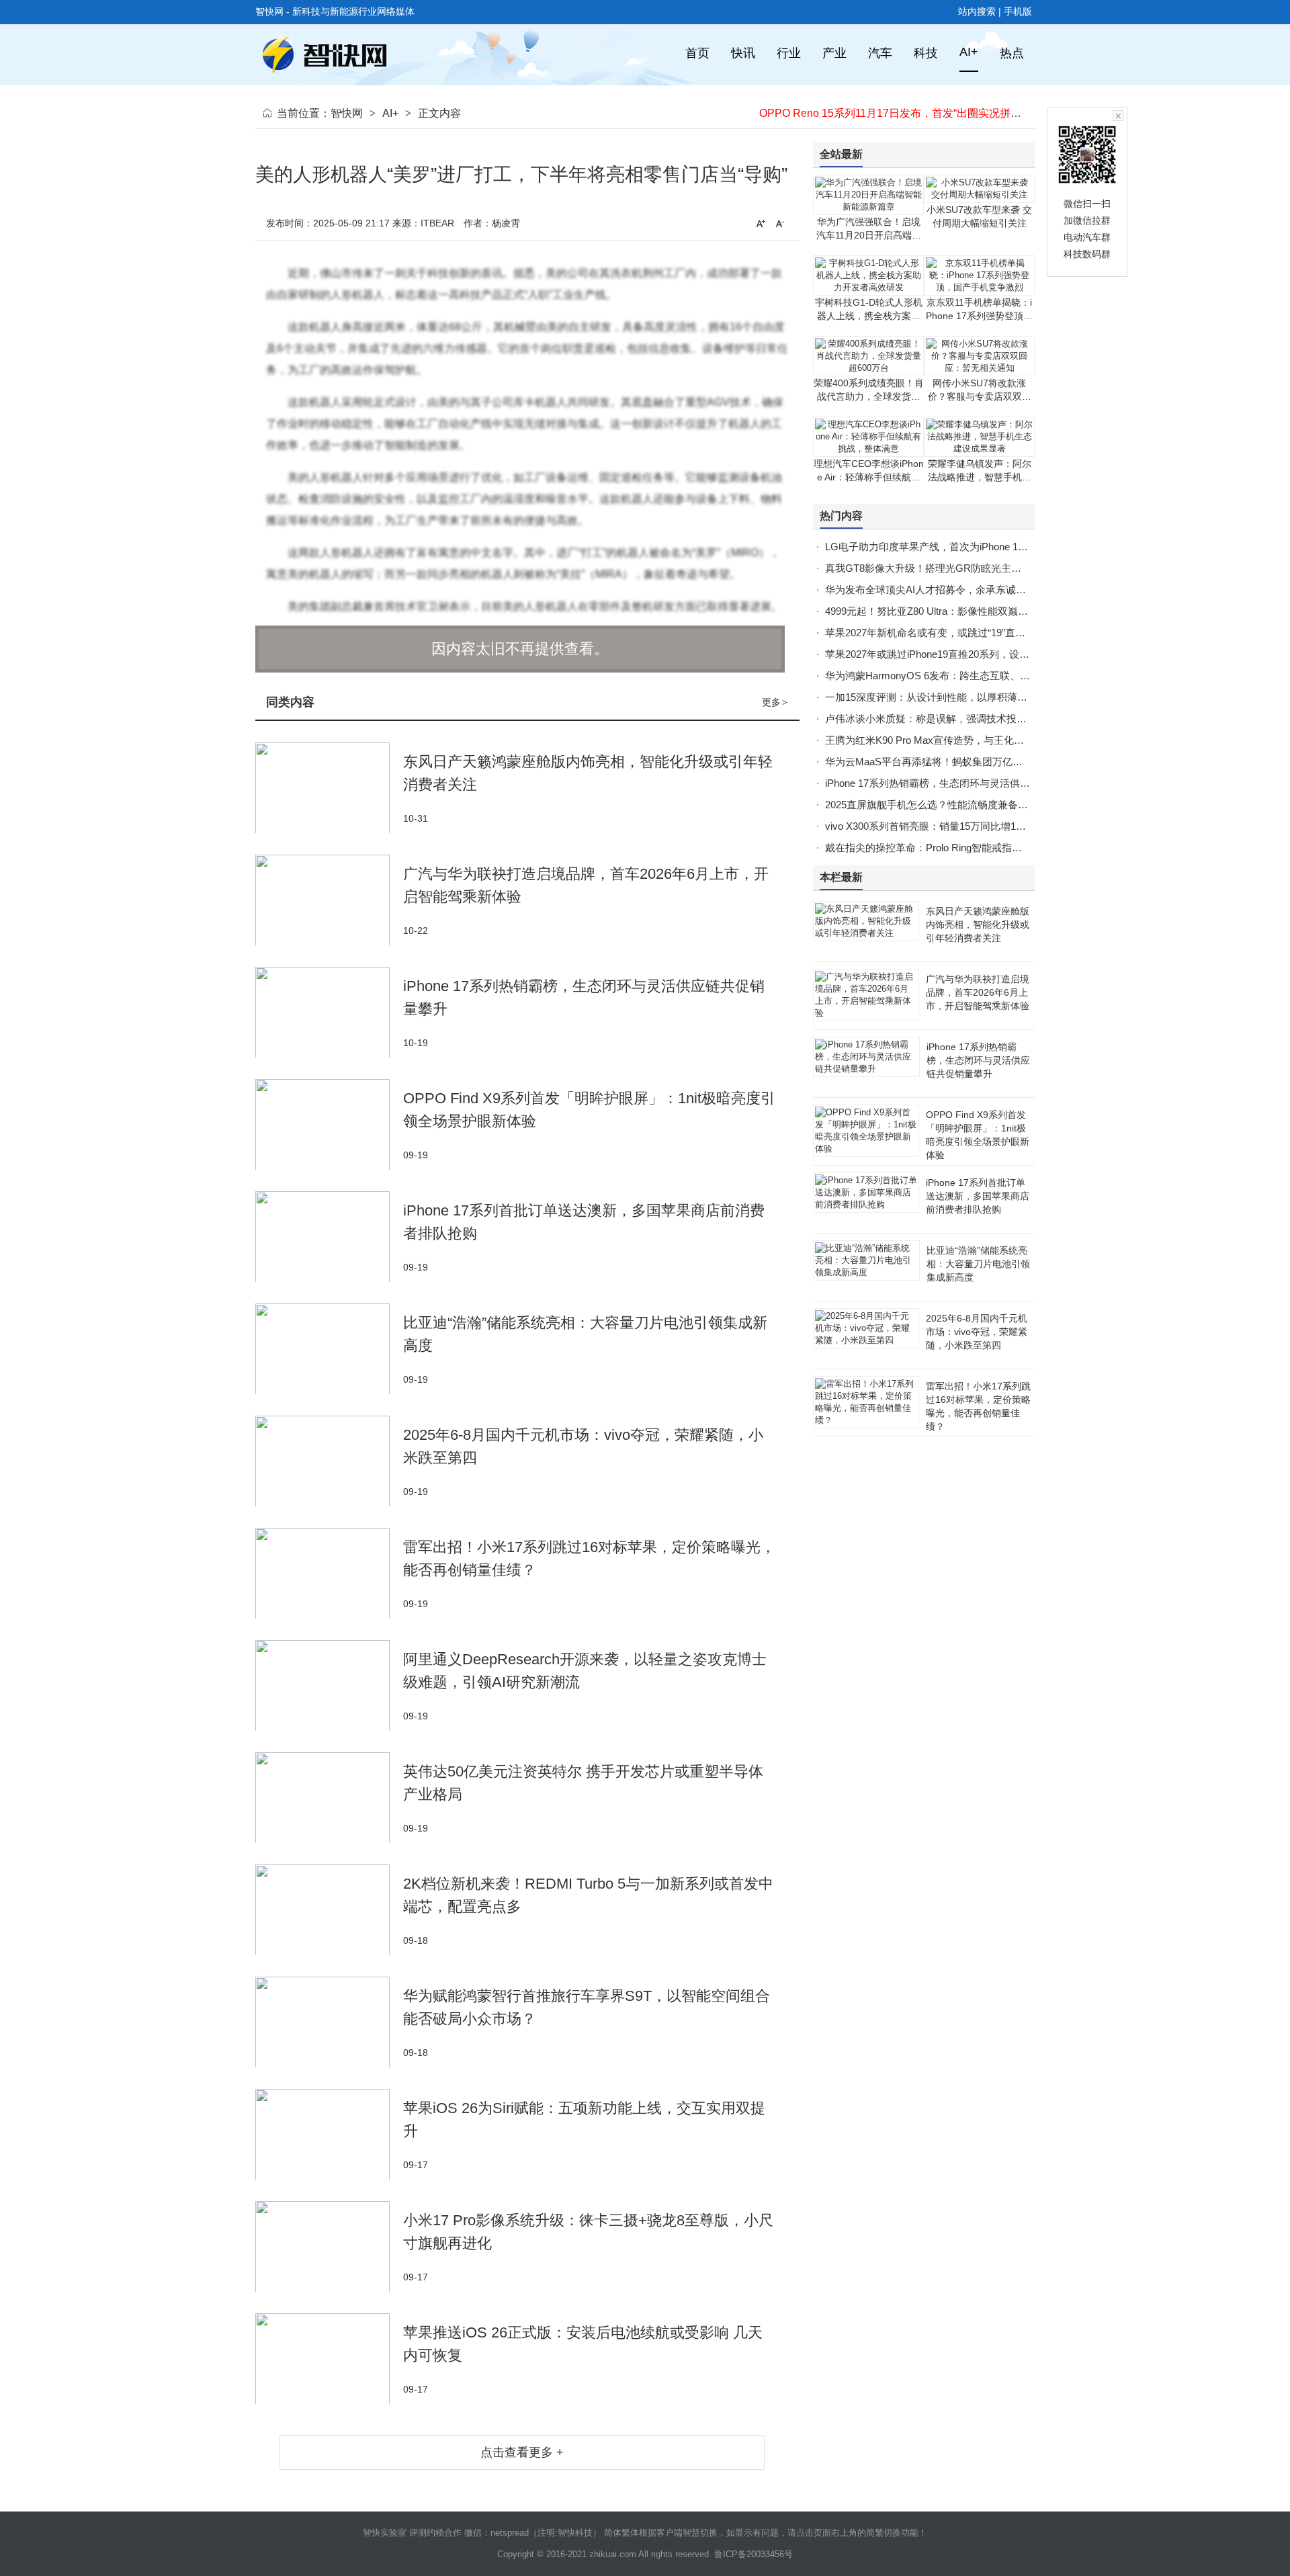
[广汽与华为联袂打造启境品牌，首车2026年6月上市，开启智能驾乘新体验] (329, 900)
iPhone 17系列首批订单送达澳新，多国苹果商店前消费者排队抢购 (978, 1196)
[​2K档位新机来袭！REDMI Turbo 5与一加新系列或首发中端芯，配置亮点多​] (329, 1910)
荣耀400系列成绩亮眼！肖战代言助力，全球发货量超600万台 (869, 396)
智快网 (347, 113)
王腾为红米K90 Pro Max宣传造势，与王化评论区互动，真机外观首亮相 (985, 740)
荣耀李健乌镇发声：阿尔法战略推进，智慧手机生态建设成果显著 (980, 477)
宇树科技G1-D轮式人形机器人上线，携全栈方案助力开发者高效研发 (869, 316)
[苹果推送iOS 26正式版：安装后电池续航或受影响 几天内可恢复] (329, 2359)
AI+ (390, 113)
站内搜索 (977, 11)
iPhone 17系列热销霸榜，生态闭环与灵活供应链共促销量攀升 (963, 783)
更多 (775, 702)
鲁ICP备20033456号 (754, 2554)
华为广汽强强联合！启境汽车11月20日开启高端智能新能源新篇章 (869, 235)
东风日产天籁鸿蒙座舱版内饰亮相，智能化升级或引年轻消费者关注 (978, 925)
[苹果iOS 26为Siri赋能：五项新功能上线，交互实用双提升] (329, 2134)
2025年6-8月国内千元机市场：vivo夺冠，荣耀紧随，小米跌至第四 (977, 1332)
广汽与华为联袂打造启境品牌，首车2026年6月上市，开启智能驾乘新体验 (978, 992)
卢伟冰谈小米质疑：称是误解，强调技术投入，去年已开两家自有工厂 (981, 719)
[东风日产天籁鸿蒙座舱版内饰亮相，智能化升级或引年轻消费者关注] (329, 788)
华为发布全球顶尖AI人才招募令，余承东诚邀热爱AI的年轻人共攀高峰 (981, 590)
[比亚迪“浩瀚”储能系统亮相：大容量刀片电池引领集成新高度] (329, 1349)
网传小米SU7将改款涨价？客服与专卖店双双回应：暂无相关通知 (980, 396)
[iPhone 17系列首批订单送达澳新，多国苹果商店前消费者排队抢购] (329, 1237)
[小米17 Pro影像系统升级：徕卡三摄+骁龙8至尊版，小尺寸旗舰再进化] (329, 2246)
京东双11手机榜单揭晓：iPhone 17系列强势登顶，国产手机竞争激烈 (979, 316)
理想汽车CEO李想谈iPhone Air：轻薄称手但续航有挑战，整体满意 (869, 477)
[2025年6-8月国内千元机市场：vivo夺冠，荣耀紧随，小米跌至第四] (329, 1461)
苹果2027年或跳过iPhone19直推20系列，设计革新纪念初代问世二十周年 (988, 654)
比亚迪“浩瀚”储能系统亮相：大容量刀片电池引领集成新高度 (978, 1264)
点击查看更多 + (522, 2452)
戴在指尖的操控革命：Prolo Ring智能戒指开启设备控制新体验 (964, 848)
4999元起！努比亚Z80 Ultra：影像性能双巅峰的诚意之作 (952, 611)
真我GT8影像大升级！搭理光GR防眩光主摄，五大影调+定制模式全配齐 (987, 568)
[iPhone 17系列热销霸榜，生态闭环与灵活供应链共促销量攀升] (329, 1012)
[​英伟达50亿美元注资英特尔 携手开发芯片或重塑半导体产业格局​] (329, 1798)
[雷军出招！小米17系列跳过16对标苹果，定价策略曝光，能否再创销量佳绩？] (329, 1573)
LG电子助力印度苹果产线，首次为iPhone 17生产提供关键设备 (964, 547)
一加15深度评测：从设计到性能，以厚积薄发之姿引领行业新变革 (972, 697)
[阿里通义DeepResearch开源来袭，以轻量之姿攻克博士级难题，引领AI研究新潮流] (329, 1685)
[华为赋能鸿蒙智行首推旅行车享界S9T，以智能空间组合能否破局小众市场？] (329, 2022)
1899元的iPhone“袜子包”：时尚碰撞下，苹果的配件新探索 (899, 113)
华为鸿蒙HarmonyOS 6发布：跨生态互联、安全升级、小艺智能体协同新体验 (998, 676)
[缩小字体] (780, 223)
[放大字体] (761, 223)
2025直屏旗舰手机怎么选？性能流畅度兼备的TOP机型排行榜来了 (972, 805)
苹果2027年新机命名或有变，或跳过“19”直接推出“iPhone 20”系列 (971, 633)
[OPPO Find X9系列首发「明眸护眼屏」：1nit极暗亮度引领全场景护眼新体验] (329, 1124)
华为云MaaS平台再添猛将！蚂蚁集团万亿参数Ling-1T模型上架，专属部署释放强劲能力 (1021, 762)
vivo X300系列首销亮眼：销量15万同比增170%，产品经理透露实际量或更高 (996, 826)
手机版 (1018, 11)
